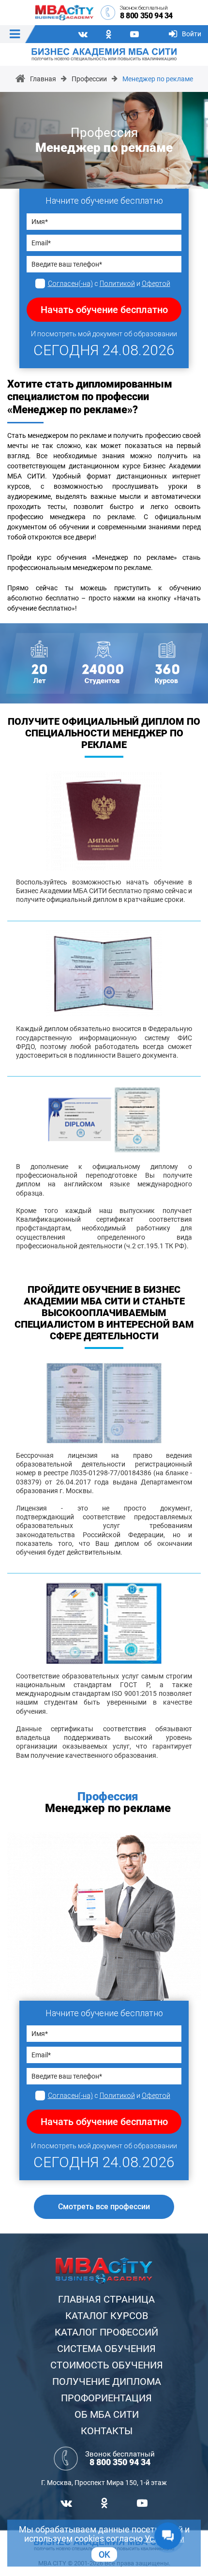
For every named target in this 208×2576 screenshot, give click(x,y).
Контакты (107, 2431)
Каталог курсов (107, 2316)
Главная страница (106, 2299)
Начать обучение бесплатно (104, 310)
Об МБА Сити (107, 2414)
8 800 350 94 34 (146, 16)
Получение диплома (107, 2381)
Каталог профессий (106, 2332)
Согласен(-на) (70, 284)
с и (109, 284)
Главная (43, 79)
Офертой (156, 284)
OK (104, 2554)
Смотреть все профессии (104, 2207)
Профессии (89, 79)
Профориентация (106, 2398)
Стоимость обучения (107, 2365)
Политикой (117, 284)
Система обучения (106, 2349)
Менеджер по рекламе (158, 79)
